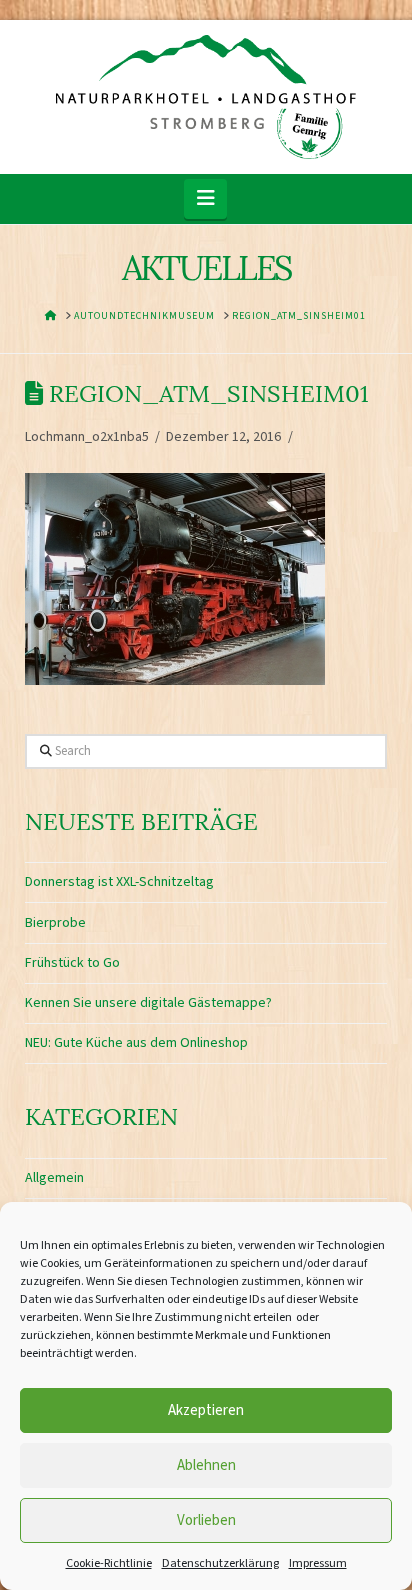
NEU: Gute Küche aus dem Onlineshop (136, 1043)
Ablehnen (206, 1465)
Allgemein (54, 1178)
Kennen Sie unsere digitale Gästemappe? (148, 1003)
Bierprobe (55, 923)
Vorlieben (206, 1520)
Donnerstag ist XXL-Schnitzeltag (119, 882)
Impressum (318, 1563)
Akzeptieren (206, 1410)
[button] (205, 198)
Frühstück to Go (72, 963)
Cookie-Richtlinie (109, 1563)
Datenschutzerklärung (220, 1563)
